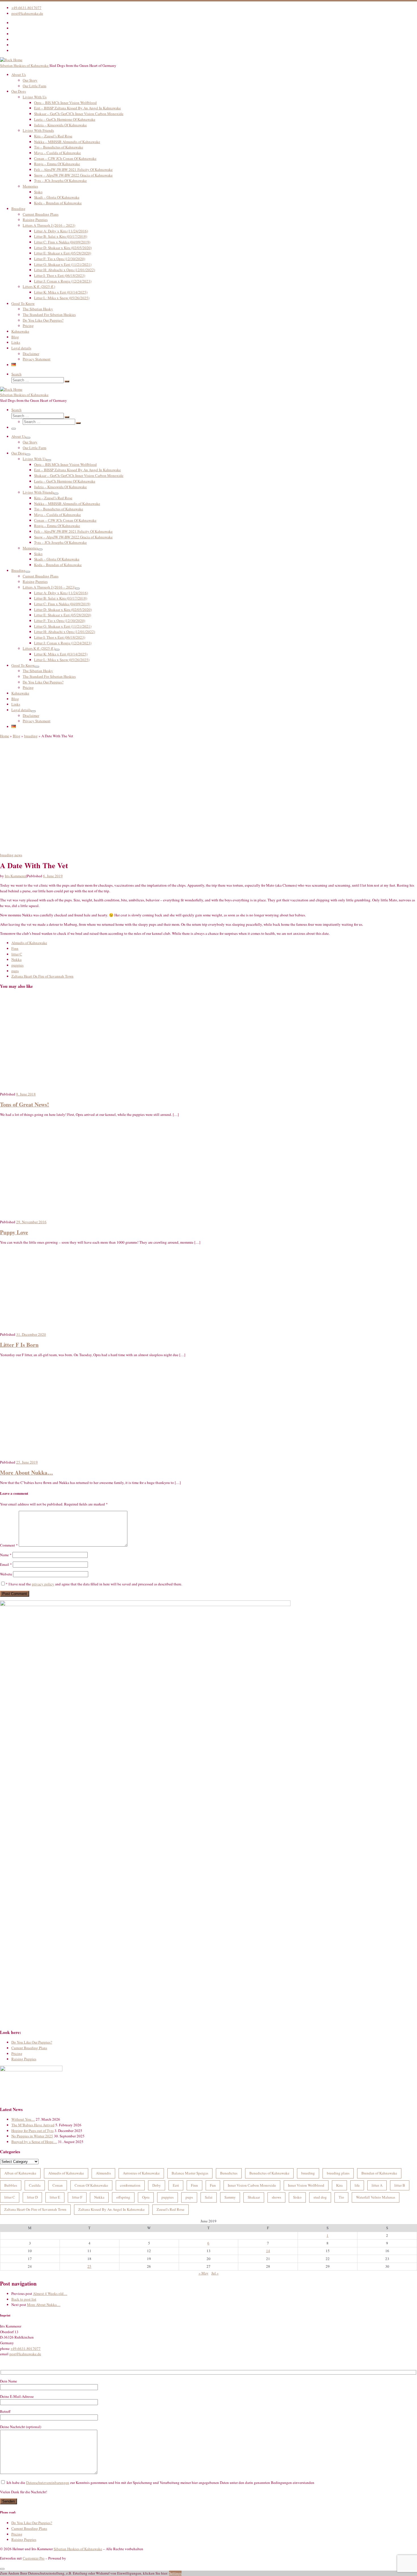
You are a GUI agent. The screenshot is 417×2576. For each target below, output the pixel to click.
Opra (146, 2197)
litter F (77, 2197)
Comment (9, 1545)
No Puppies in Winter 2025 (32, 2136)
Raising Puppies (24, 2059)
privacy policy (43, 1584)
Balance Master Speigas (190, 2173)
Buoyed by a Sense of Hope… (34, 2142)
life (357, 2185)
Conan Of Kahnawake (91, 2185)
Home (5, 736)
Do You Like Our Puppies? (32, 2042)
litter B (400, 2185)
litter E (55, 2197)
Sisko (297, 2197)
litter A (377, 2185)
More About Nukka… (27, 1472)
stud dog (320, 2197)
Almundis (103, 2173)
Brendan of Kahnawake (379, 2173)
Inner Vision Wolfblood (306, 2185)
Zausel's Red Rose (170, 2209)
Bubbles (11, 2185)
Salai (209, 2197)
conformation (130, 2185)
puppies (168, 2197)
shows (276, 2197)
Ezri (176, 2185)
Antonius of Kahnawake (141, 2173)
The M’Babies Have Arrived (33, 2125)
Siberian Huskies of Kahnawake (78, 2549)
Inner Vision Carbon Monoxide (252, 2185)
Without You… (23, 2119)
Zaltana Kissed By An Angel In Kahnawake (111, 2209)
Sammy (230, 2197)
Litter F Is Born (19, 1345)
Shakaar (254, 2197)
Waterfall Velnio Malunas (376, 2197)
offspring (123, 2197)
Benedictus (229, 2173)
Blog (17, 736)
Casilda (35, 2185)
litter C (10, 2197)
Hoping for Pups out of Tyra (32, 2131)
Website (6, 1574)
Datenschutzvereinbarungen (48, 2482)
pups (189, 2197)
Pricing (17, 2053)
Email (6, 1564)
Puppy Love (14, 1232)
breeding (31, 736)
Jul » (215, 2273)
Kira (339, 2185)
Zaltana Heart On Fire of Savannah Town (35, 2209)
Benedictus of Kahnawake (269, 2173)
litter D (32, 2197)
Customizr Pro (34, 2558)
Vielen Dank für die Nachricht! (24, 2492)
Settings (175, 2573)
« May (204, 2273)
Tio (341, 2197)
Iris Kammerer (15, 876)
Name (6, 1555)
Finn (194, 2185)
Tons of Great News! (25, 1104)
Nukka (99, 2197)
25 (89, 2266)
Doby (157, 2185)
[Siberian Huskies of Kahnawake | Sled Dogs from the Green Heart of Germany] (11, 60)
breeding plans (338, 2173)
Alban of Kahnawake (20, 2173)
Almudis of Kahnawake (66, 2173)
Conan (58, 2185)
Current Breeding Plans (29, 2048)
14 (268, 2251)
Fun (213, 2185)
